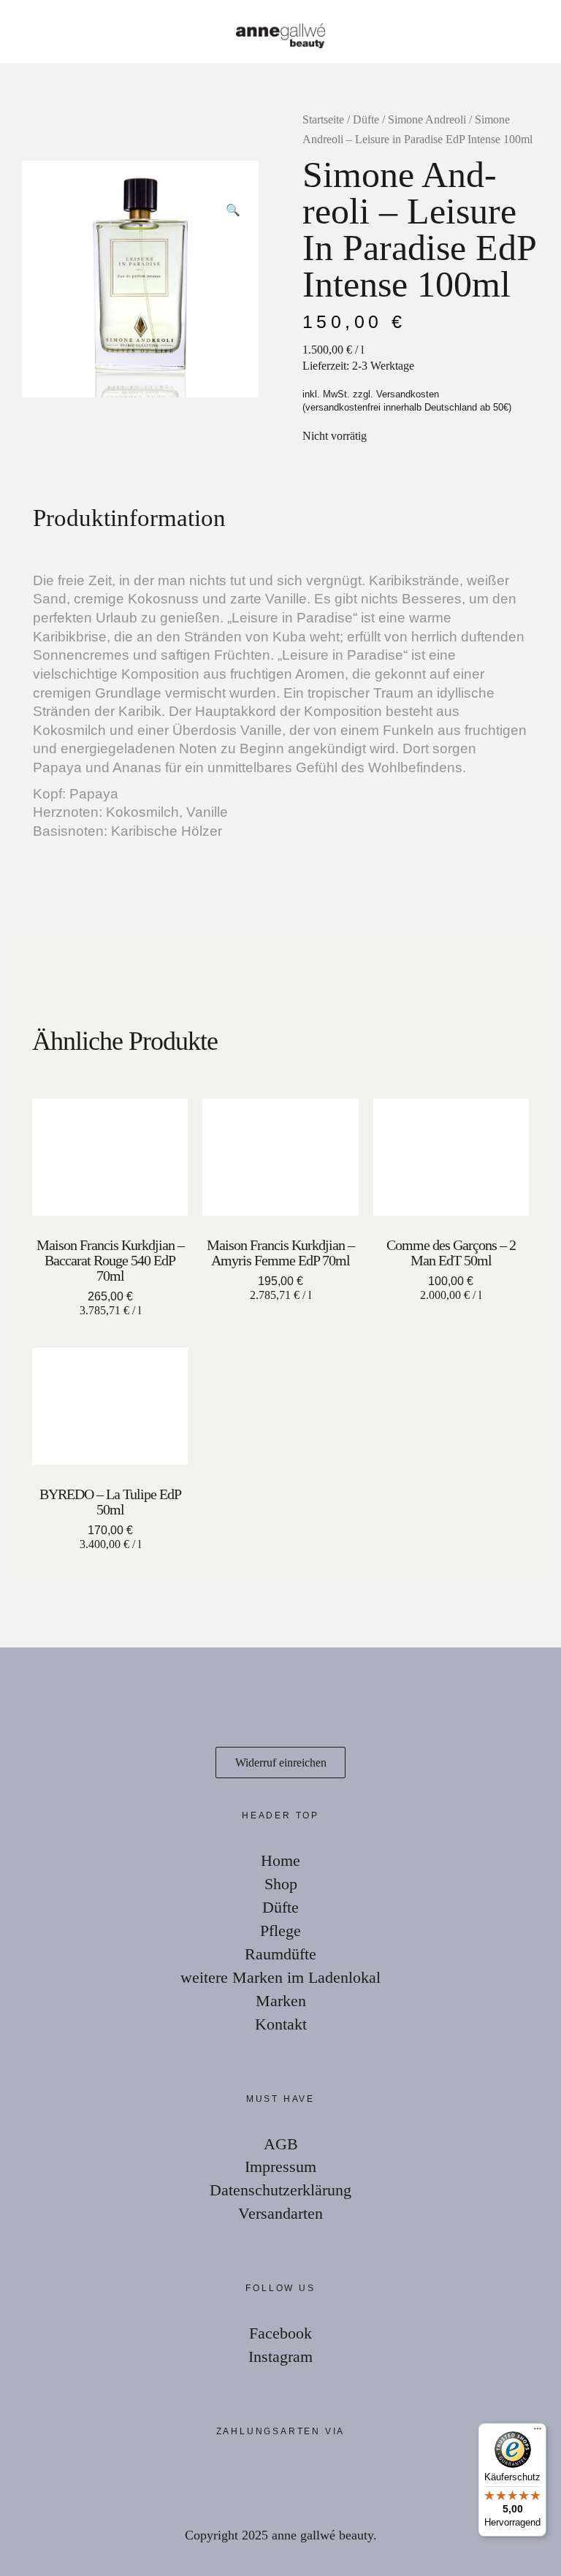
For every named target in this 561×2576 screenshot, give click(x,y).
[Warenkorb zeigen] (541, 29)
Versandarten (280, 2213)
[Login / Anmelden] (500, 29)
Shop (281, 1884)
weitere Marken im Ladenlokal (280, 1977)
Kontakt (281, 2024)
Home (280, 1860)
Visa (131, 2480)
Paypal (44, 2480)
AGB (281, 2144)
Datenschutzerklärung (280, 2190)
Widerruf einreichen (281, 1763)
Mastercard (88, 2480)
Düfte (366, 119)
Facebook (280, 2333)
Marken (281, 2001)
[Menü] (538, 2432)
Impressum (280, 2167)
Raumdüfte (280, 1954)
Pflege (280, 1931)
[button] (233, 186)
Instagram (280, 2356)
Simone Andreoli (427, 119)
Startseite (323, 119)
